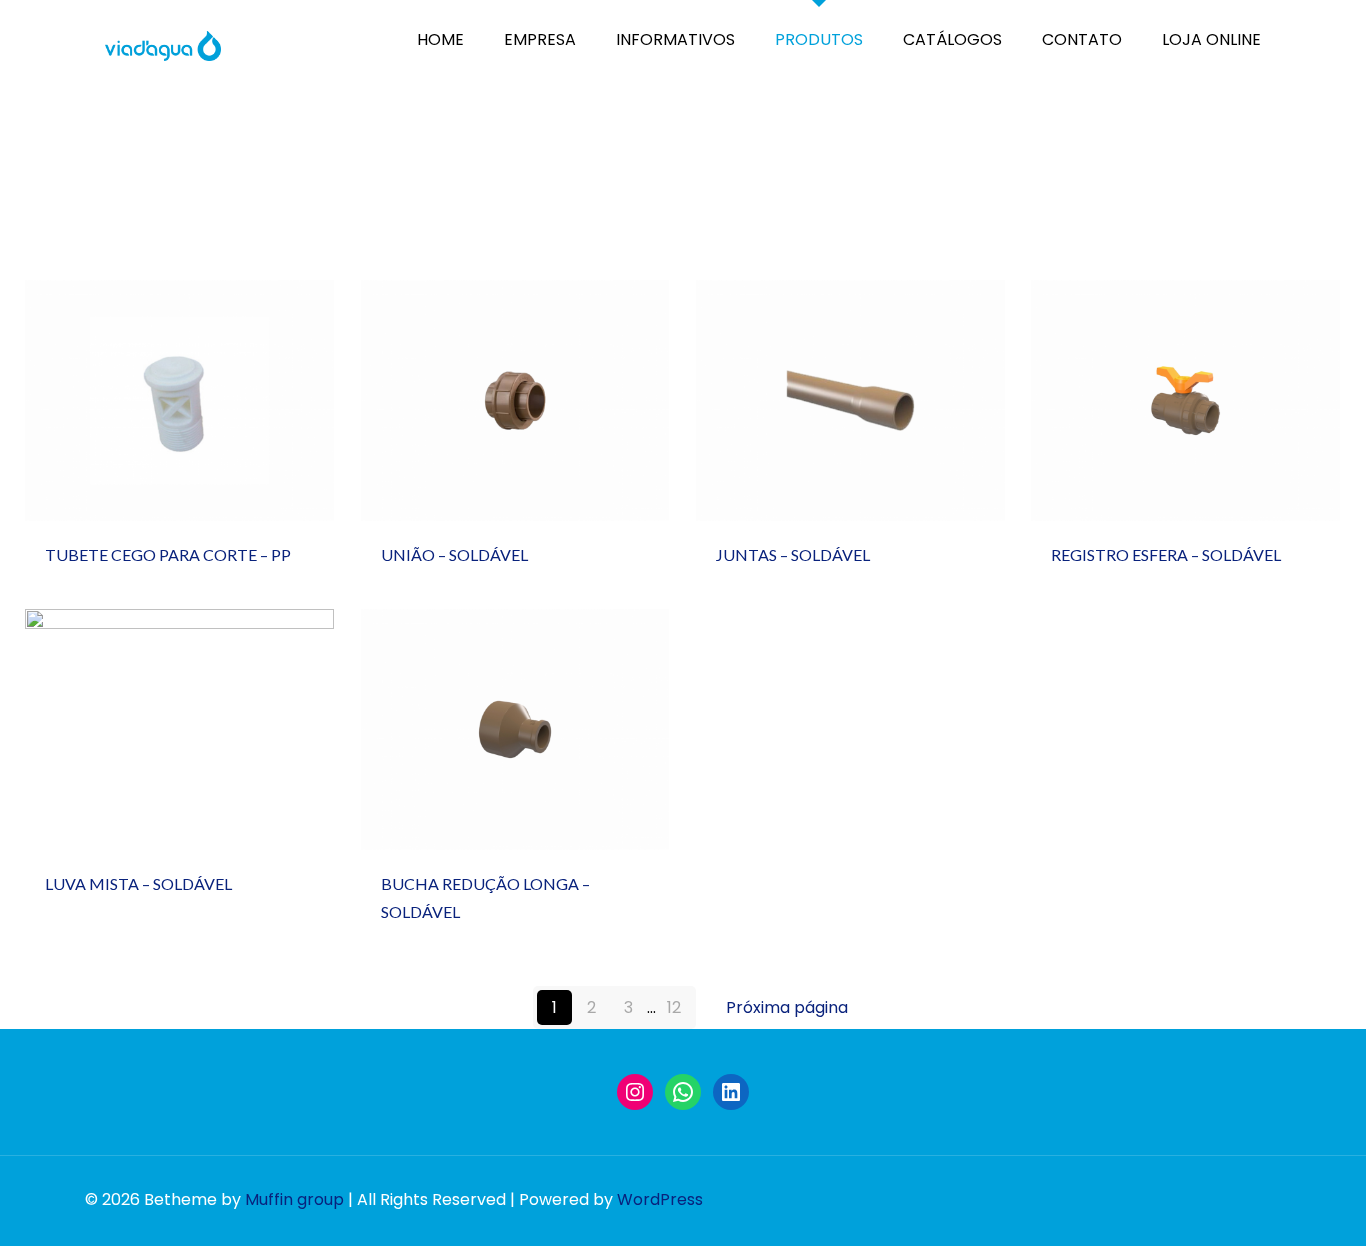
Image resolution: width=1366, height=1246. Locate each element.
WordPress (660, 1199)
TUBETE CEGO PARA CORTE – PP (170, 463)
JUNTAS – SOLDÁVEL (850, 474)
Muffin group (294, 1199)
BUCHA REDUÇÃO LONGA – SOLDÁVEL (499, 792)
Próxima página (787, 1007)
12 (674, 1007)
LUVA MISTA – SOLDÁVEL (179, 803)
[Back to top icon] (1283, 1212)
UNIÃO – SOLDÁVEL (514, 474)
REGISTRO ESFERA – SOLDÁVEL (1185, 474)
